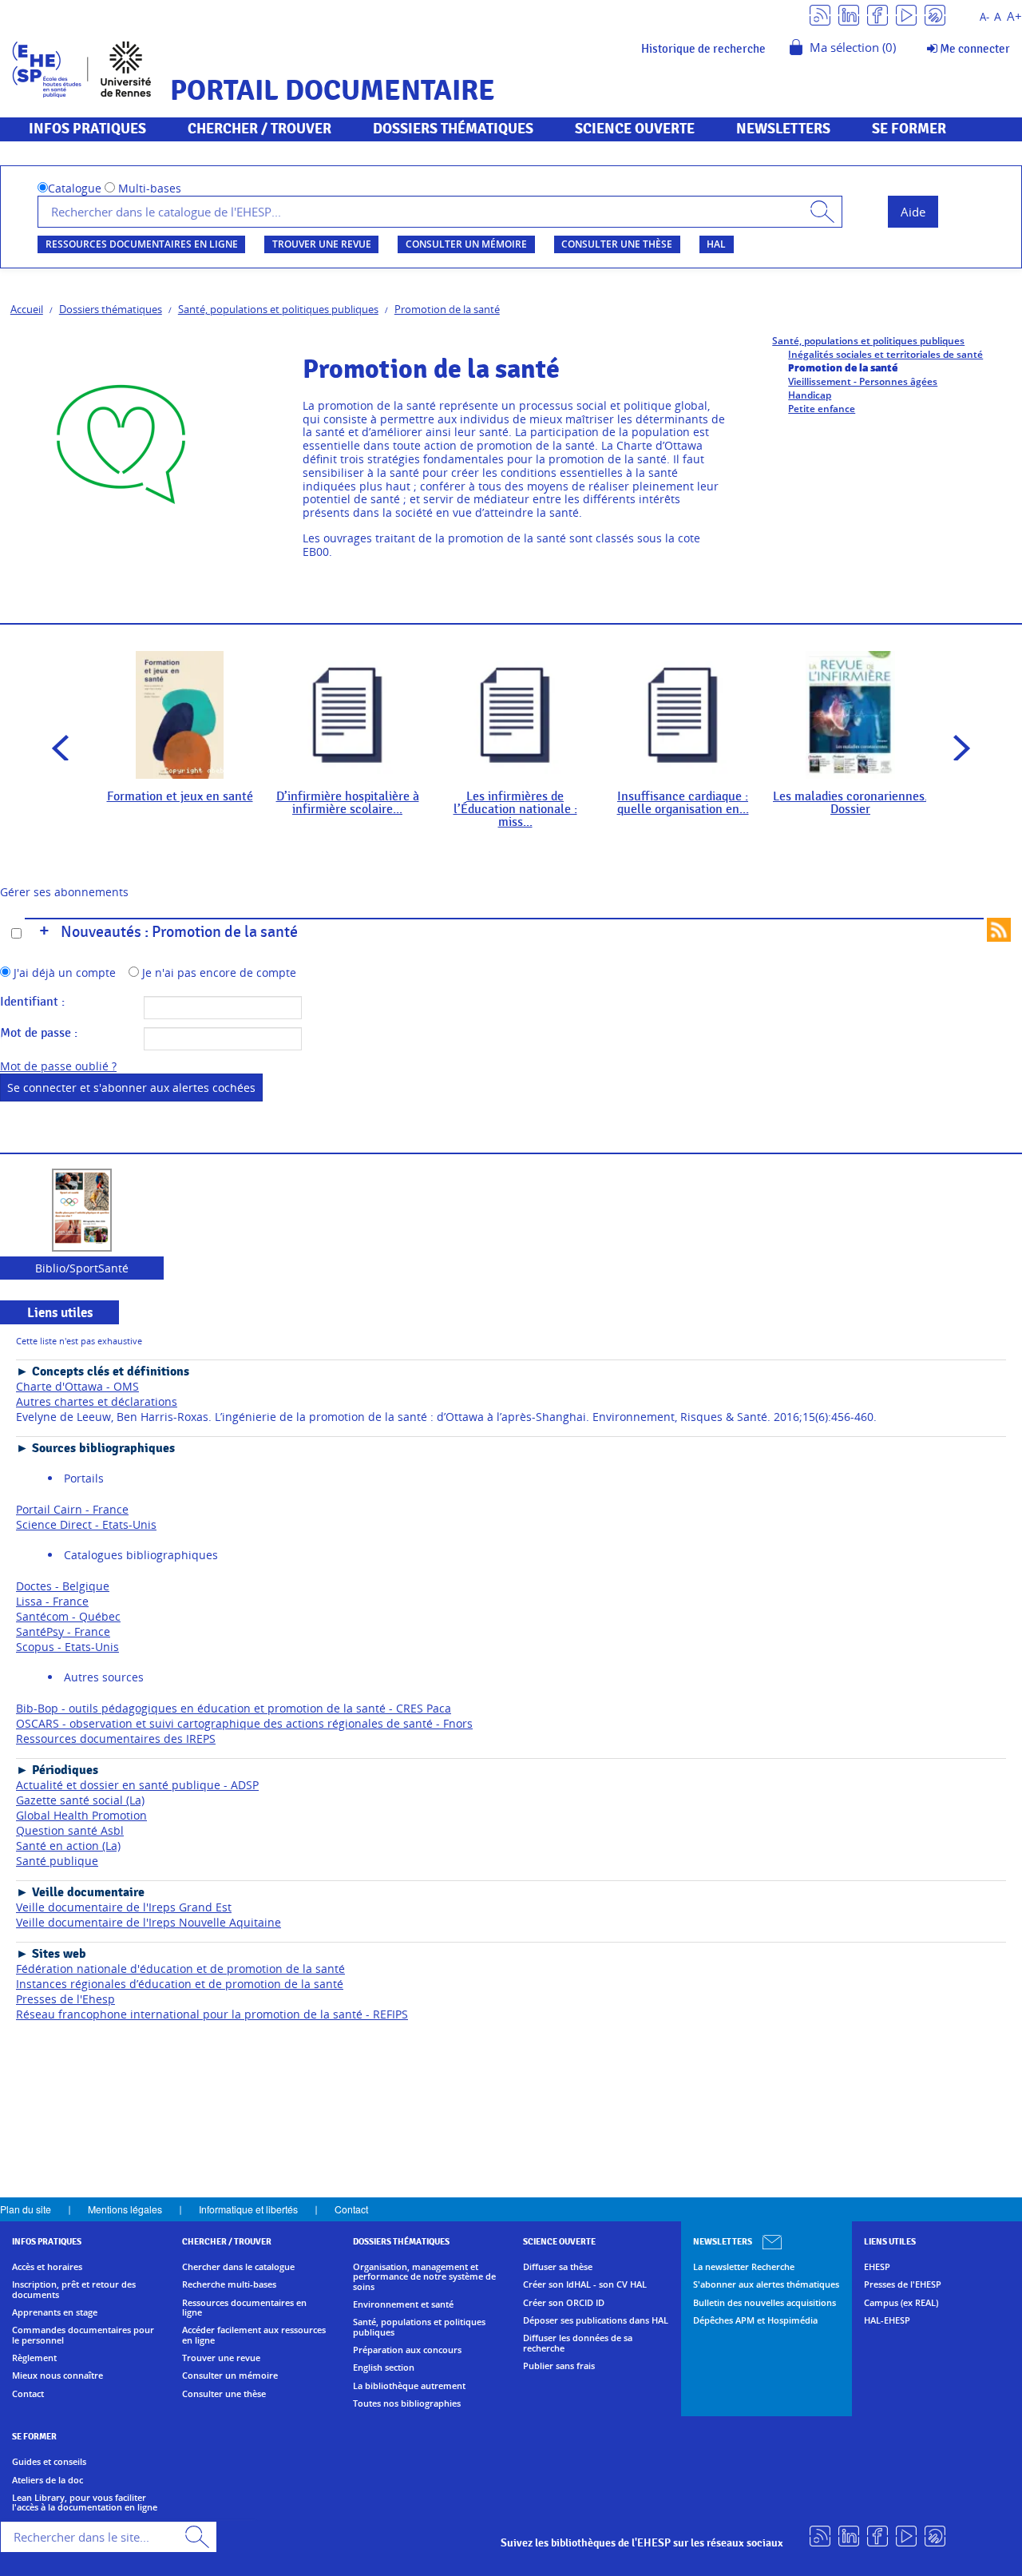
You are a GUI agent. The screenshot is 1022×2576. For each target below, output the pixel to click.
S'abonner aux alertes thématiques (766, 2284)
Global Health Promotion (81, 1815)
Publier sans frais (559, 2366)
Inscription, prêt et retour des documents (74, 2290)
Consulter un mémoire (466, 244)
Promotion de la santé (447, 309)
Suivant (957, 748)
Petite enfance (822, 409)
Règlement (34, 2358)
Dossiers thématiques (111, 309)
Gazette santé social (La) (80, 1800)
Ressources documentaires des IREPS (116, 1739)
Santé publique (57, 1861)
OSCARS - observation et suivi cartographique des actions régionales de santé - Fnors (244, 1723)
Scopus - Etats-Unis (67, 1647)
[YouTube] (906, 14)
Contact (351, 2209)
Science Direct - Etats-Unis (86, 1524)
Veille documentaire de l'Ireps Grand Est (124, 1907)
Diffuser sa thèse (558, 2267)
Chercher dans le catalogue (238, 2267)
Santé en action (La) (68, 1846)
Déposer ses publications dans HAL (596, 2320)
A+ (1014, 16)
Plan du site (26, 2209)
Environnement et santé (403, 2304)
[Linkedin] (849, 14)
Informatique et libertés (248, 2209)
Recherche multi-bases (229, 2284)
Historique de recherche (703, 49)
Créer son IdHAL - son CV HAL (585, 2284)
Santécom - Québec (68, 1616)
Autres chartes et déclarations (97, 1401)
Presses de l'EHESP (903, 2284)
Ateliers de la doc (48, 2480)
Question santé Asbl (70, 1830)
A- (984, 17)
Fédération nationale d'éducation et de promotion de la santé (180, 1969)
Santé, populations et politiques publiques (278, 309)
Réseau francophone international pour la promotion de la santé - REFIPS (212, 2014)
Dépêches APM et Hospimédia (755, 2320)
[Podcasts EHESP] (935, 14)
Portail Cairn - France (72, 1509)
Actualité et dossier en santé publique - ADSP (137, 1785)
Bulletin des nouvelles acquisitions (765, 2303)
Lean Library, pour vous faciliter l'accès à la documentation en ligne (85, 2503)
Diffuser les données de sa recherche (578, 2343)
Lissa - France (52, 1601)
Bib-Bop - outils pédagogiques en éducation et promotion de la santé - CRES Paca (234, 1708)
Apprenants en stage (55, 2312)
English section (384, 2368)
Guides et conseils (49, 2462)
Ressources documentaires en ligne (142, 244)
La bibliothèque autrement (409, 2386)
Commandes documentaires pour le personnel (83, 2335)
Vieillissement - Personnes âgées (863, 381)
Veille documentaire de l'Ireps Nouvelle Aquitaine (149, 1922)
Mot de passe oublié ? (58, 1066)
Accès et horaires (47, 2267)
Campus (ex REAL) (901, 2303)
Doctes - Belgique (63, 1586)
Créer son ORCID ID (564, 2303)
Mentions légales (125, 2209)
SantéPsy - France (63, 1631)
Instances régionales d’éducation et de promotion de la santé (180, 1984)
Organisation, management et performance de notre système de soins (424, 2277)
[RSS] (820, 14)
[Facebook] (877, 14)
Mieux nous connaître (57, 2376)
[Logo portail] (82, 67)
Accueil (27, 309)
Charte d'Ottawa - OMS (77, 1386)
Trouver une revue (322, 244)
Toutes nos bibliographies (407, 2403)
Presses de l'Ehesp (65, 1999)
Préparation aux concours (407, 2350)
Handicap (810, 395)
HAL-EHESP (887, 2320)
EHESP (877, 2267)
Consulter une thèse (617, 244)
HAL (716, 244)
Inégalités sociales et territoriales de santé (885, 354)
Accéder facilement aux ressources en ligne (254, 2335)
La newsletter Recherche (744, 2267)
